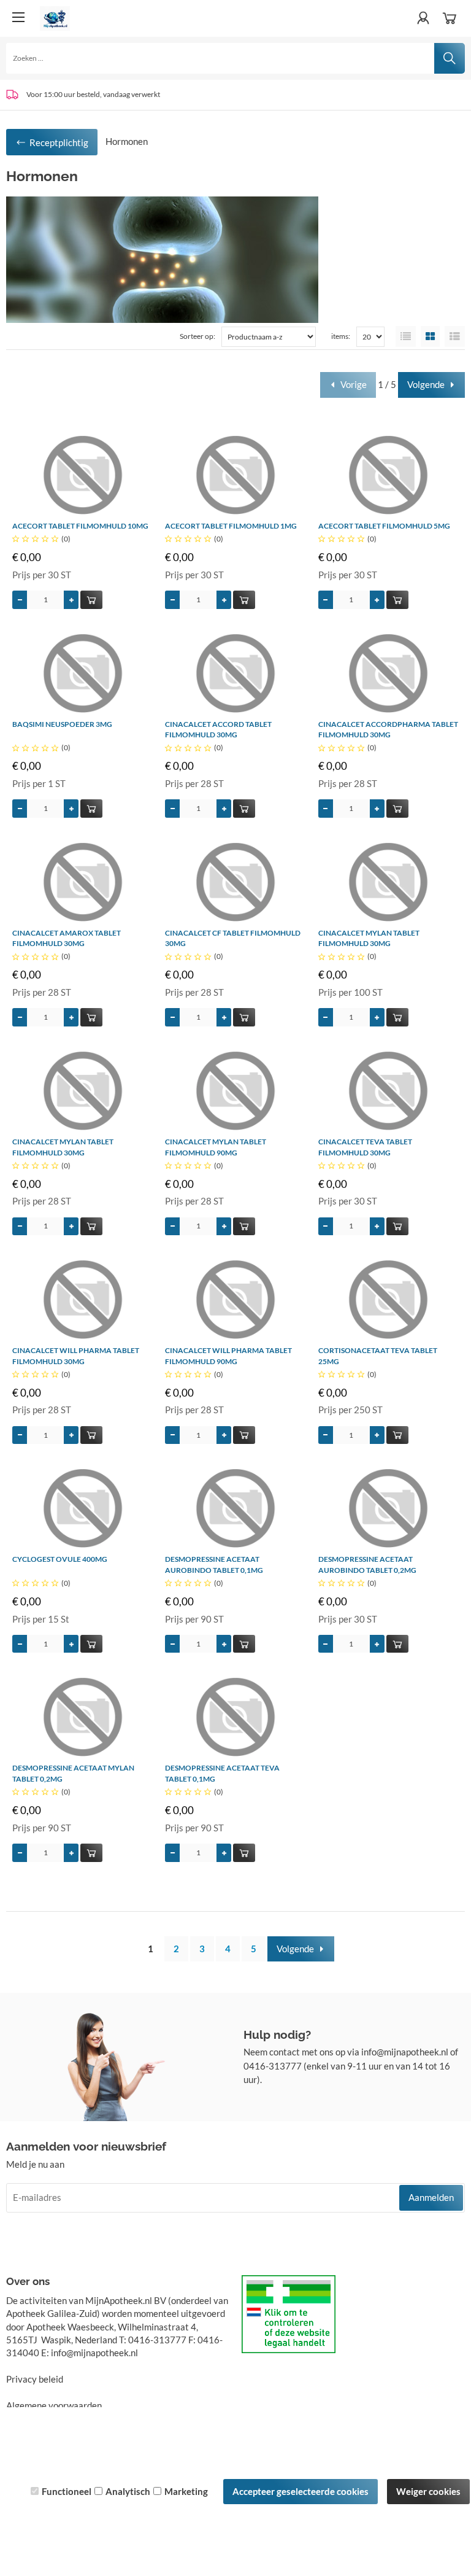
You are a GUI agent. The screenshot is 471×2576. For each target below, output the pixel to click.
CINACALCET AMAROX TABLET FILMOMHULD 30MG (67, 938)
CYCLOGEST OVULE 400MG (60, 1559)
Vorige (354, 384)
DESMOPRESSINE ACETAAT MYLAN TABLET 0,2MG (73, 1773)
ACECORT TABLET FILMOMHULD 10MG (80, 526)
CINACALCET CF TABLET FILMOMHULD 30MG (233, 938)
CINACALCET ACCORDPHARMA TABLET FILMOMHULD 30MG (388, 730)
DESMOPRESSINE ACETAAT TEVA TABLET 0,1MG (222, 1773)
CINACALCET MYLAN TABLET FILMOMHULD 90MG (216, 1147)
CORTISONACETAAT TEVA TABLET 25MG (378, 1356)
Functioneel (67, 2491)
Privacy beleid (35, 2379)
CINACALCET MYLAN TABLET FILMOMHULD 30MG (369, 938)
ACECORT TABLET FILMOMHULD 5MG (384, 526)
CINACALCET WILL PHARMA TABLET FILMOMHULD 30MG (76, 1356)
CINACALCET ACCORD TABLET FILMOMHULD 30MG (218, 730)
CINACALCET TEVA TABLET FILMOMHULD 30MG (365, 1147)
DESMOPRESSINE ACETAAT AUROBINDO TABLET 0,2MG (367, 1565)
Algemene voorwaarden (54, 2405)
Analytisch (128, 2491)
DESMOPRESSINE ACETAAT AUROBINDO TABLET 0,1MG (214, 1565)
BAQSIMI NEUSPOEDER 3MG (62, 724)
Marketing (186, 2491)
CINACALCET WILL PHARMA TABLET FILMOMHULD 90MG (228, 1356)
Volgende (426, 384)
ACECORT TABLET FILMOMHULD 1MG (231, 526)
